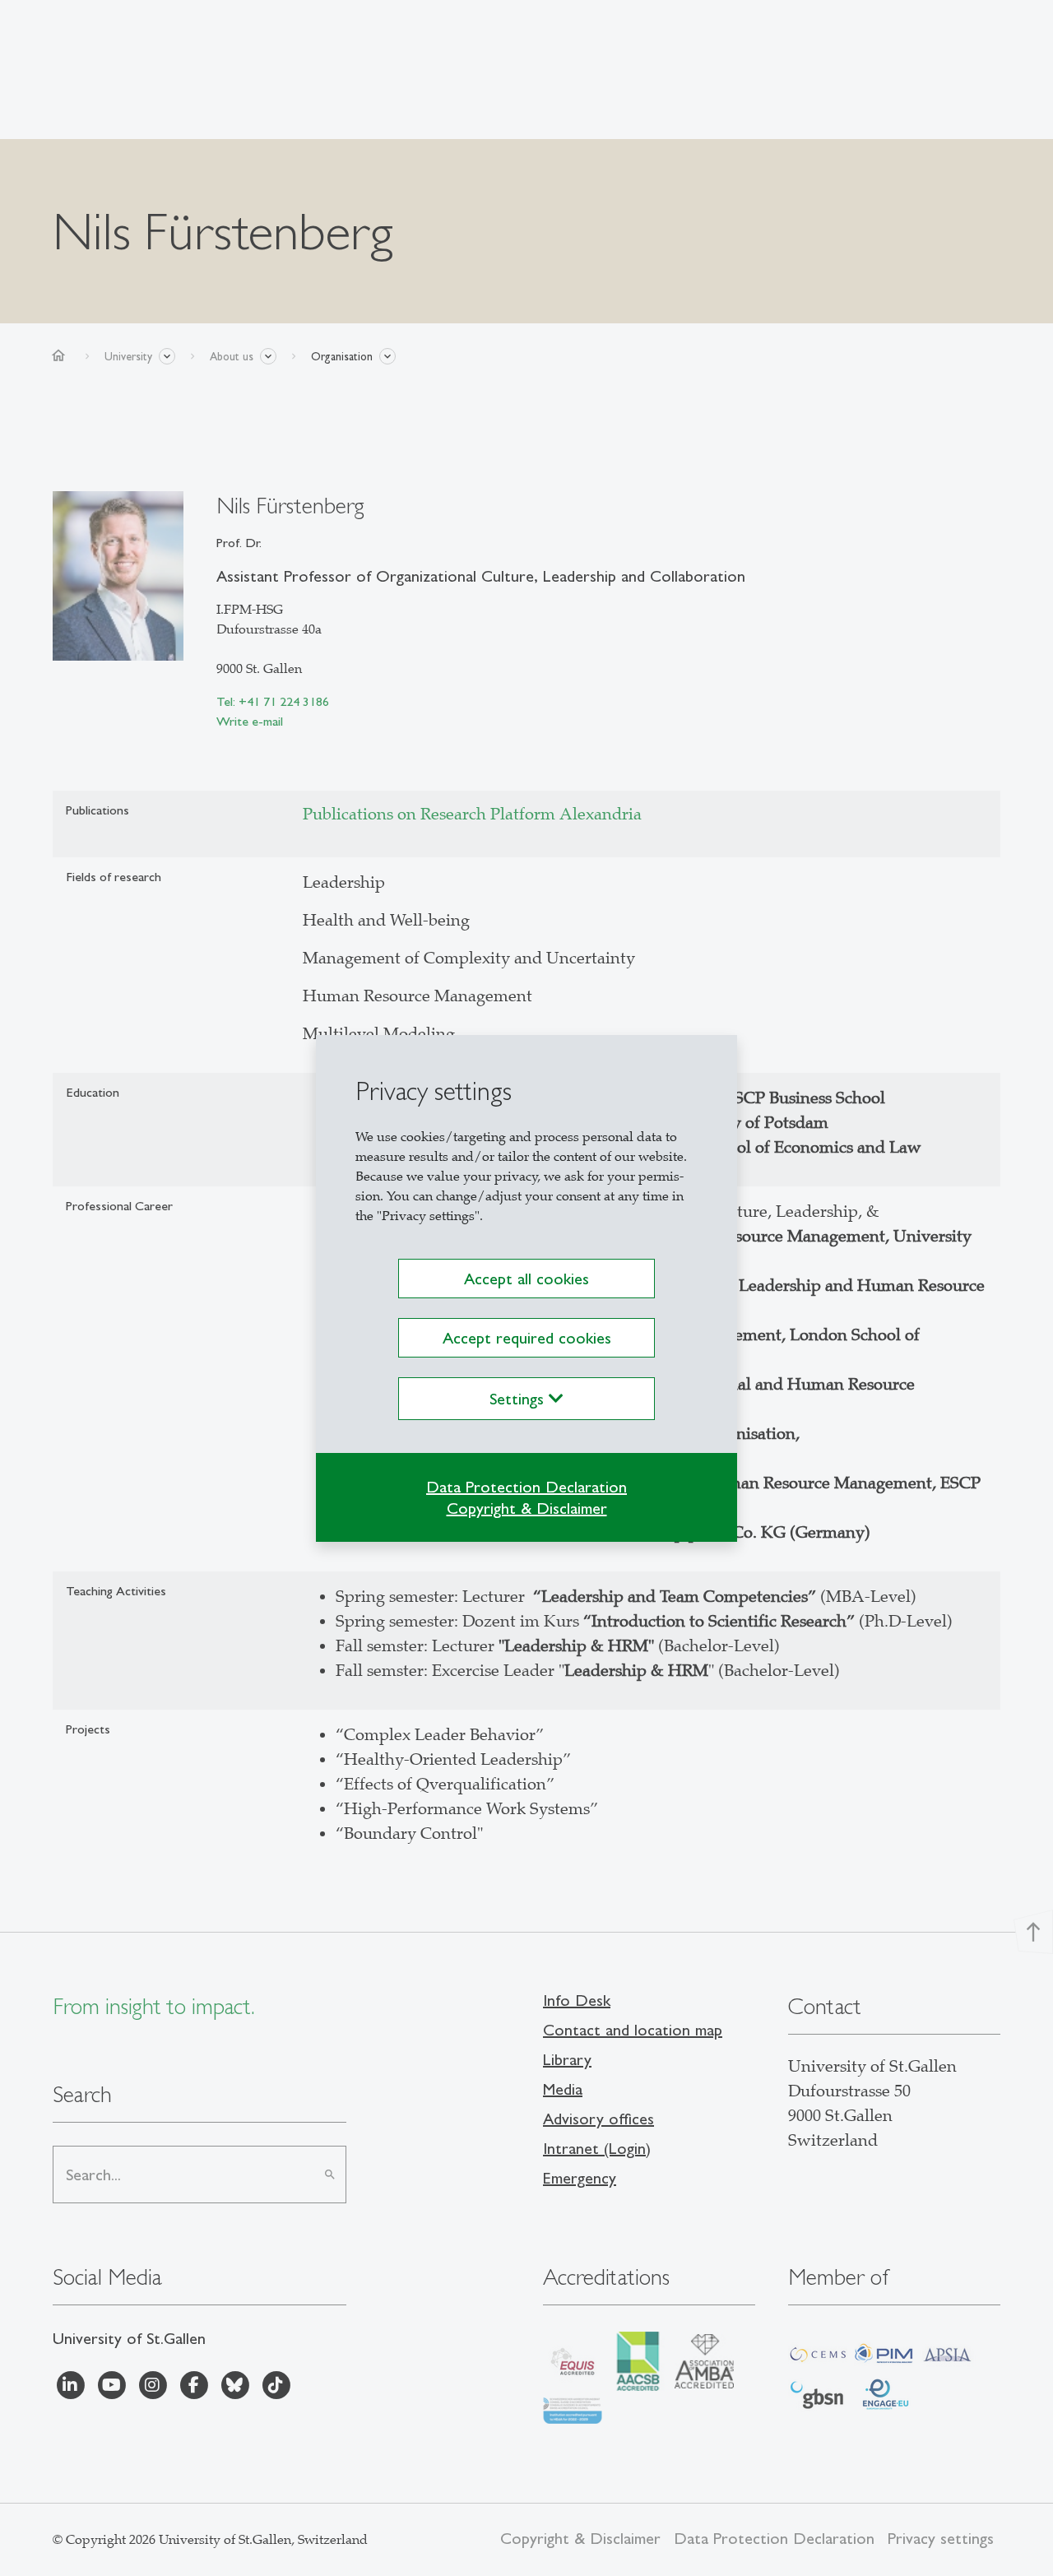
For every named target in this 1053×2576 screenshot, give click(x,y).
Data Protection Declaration (526, 1487)
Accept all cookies (526, 1279)
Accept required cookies (527, 1338)
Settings (519, 1399)
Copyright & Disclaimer (527, 1508)
